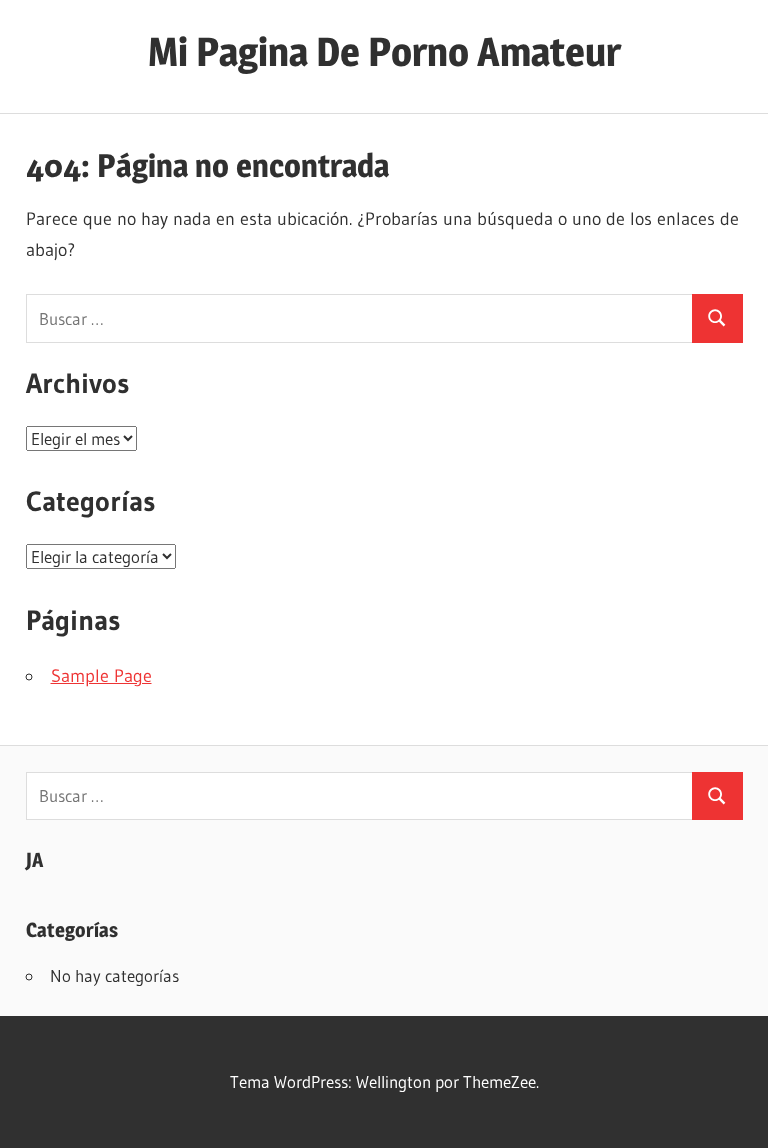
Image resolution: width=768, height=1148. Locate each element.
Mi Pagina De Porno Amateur (384, 51)
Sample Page (101, 676)
